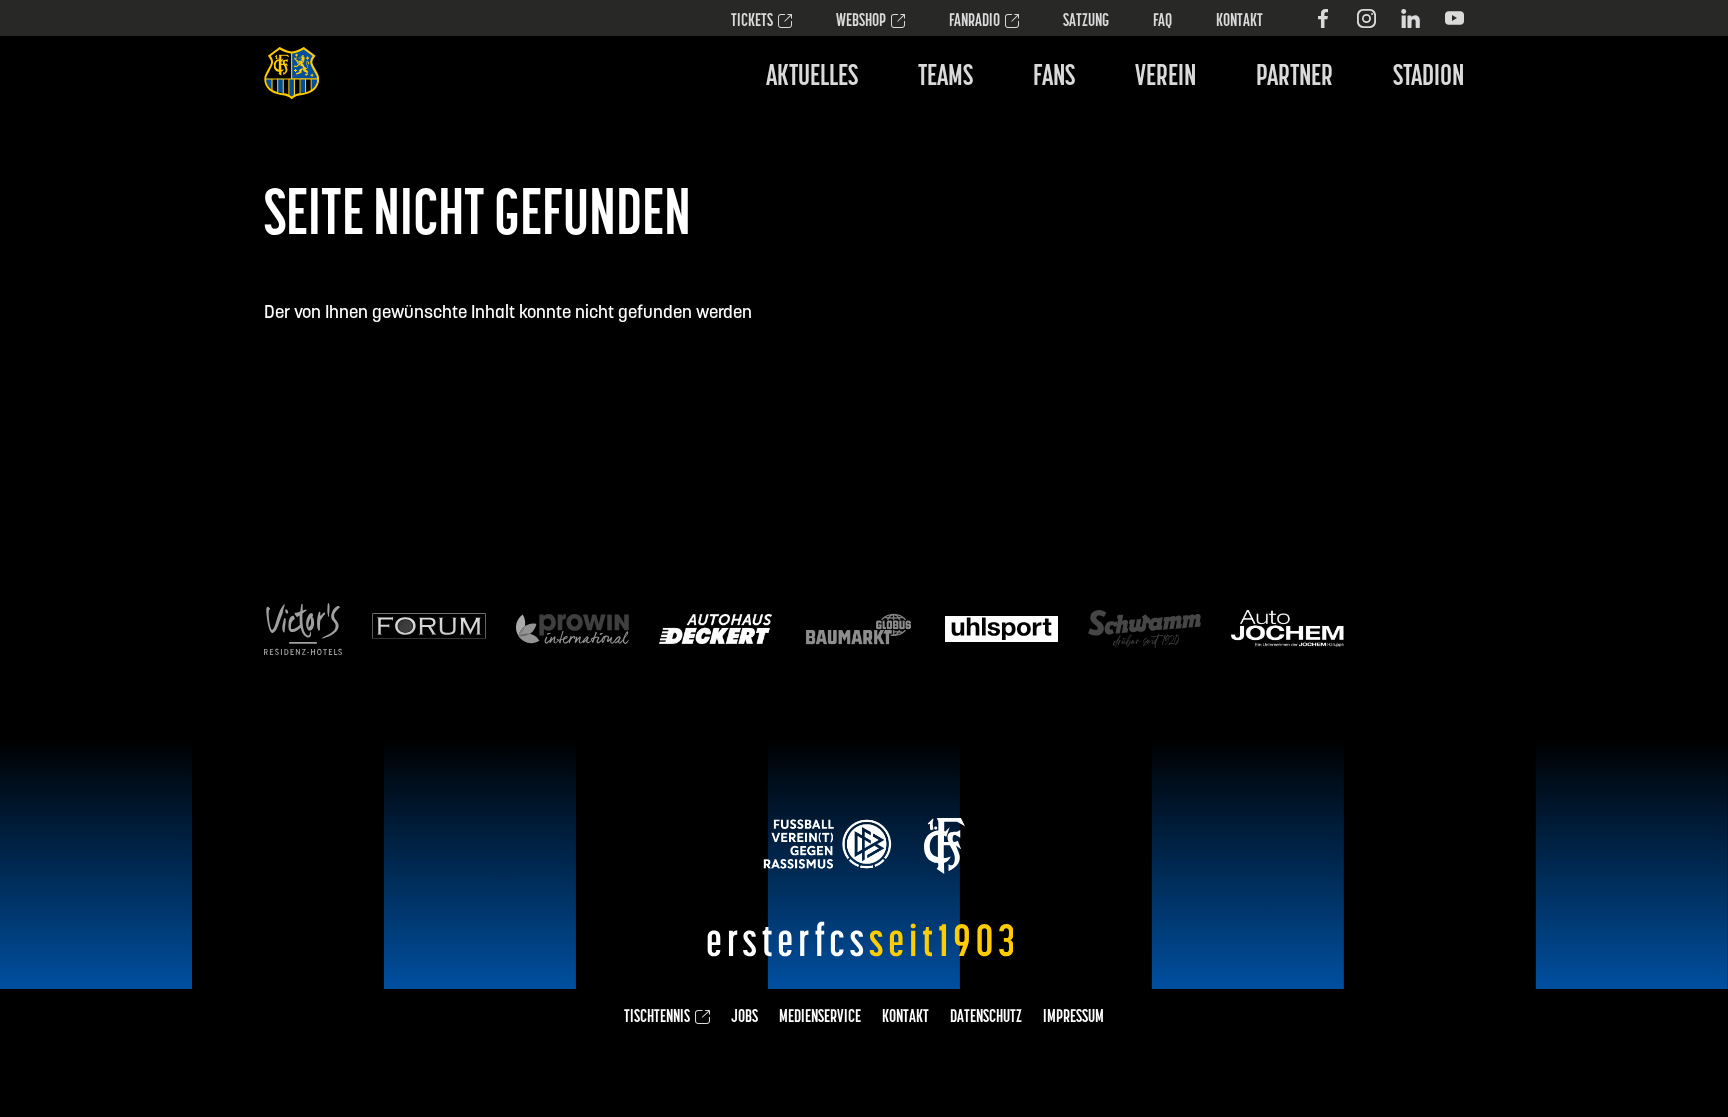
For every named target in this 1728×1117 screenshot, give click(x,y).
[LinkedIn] (1410, 18)
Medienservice (820, 1018)
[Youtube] (1454, 18)
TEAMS (945, 77)
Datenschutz (986, 1018)
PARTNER (1294, 77)
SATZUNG (1086, 22)
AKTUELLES (812, 77)
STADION (1428, 77)
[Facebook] (1322, 18)
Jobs (744, 1018)
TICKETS (752, 22)
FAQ (1162, 22)
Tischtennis (657, 1018)
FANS (1054, 77)
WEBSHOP (861, 22)
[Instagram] (1366, 18)
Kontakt (1239, 22)
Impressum (1073, 1018)
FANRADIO (974, 22)
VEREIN (1165, 77)
